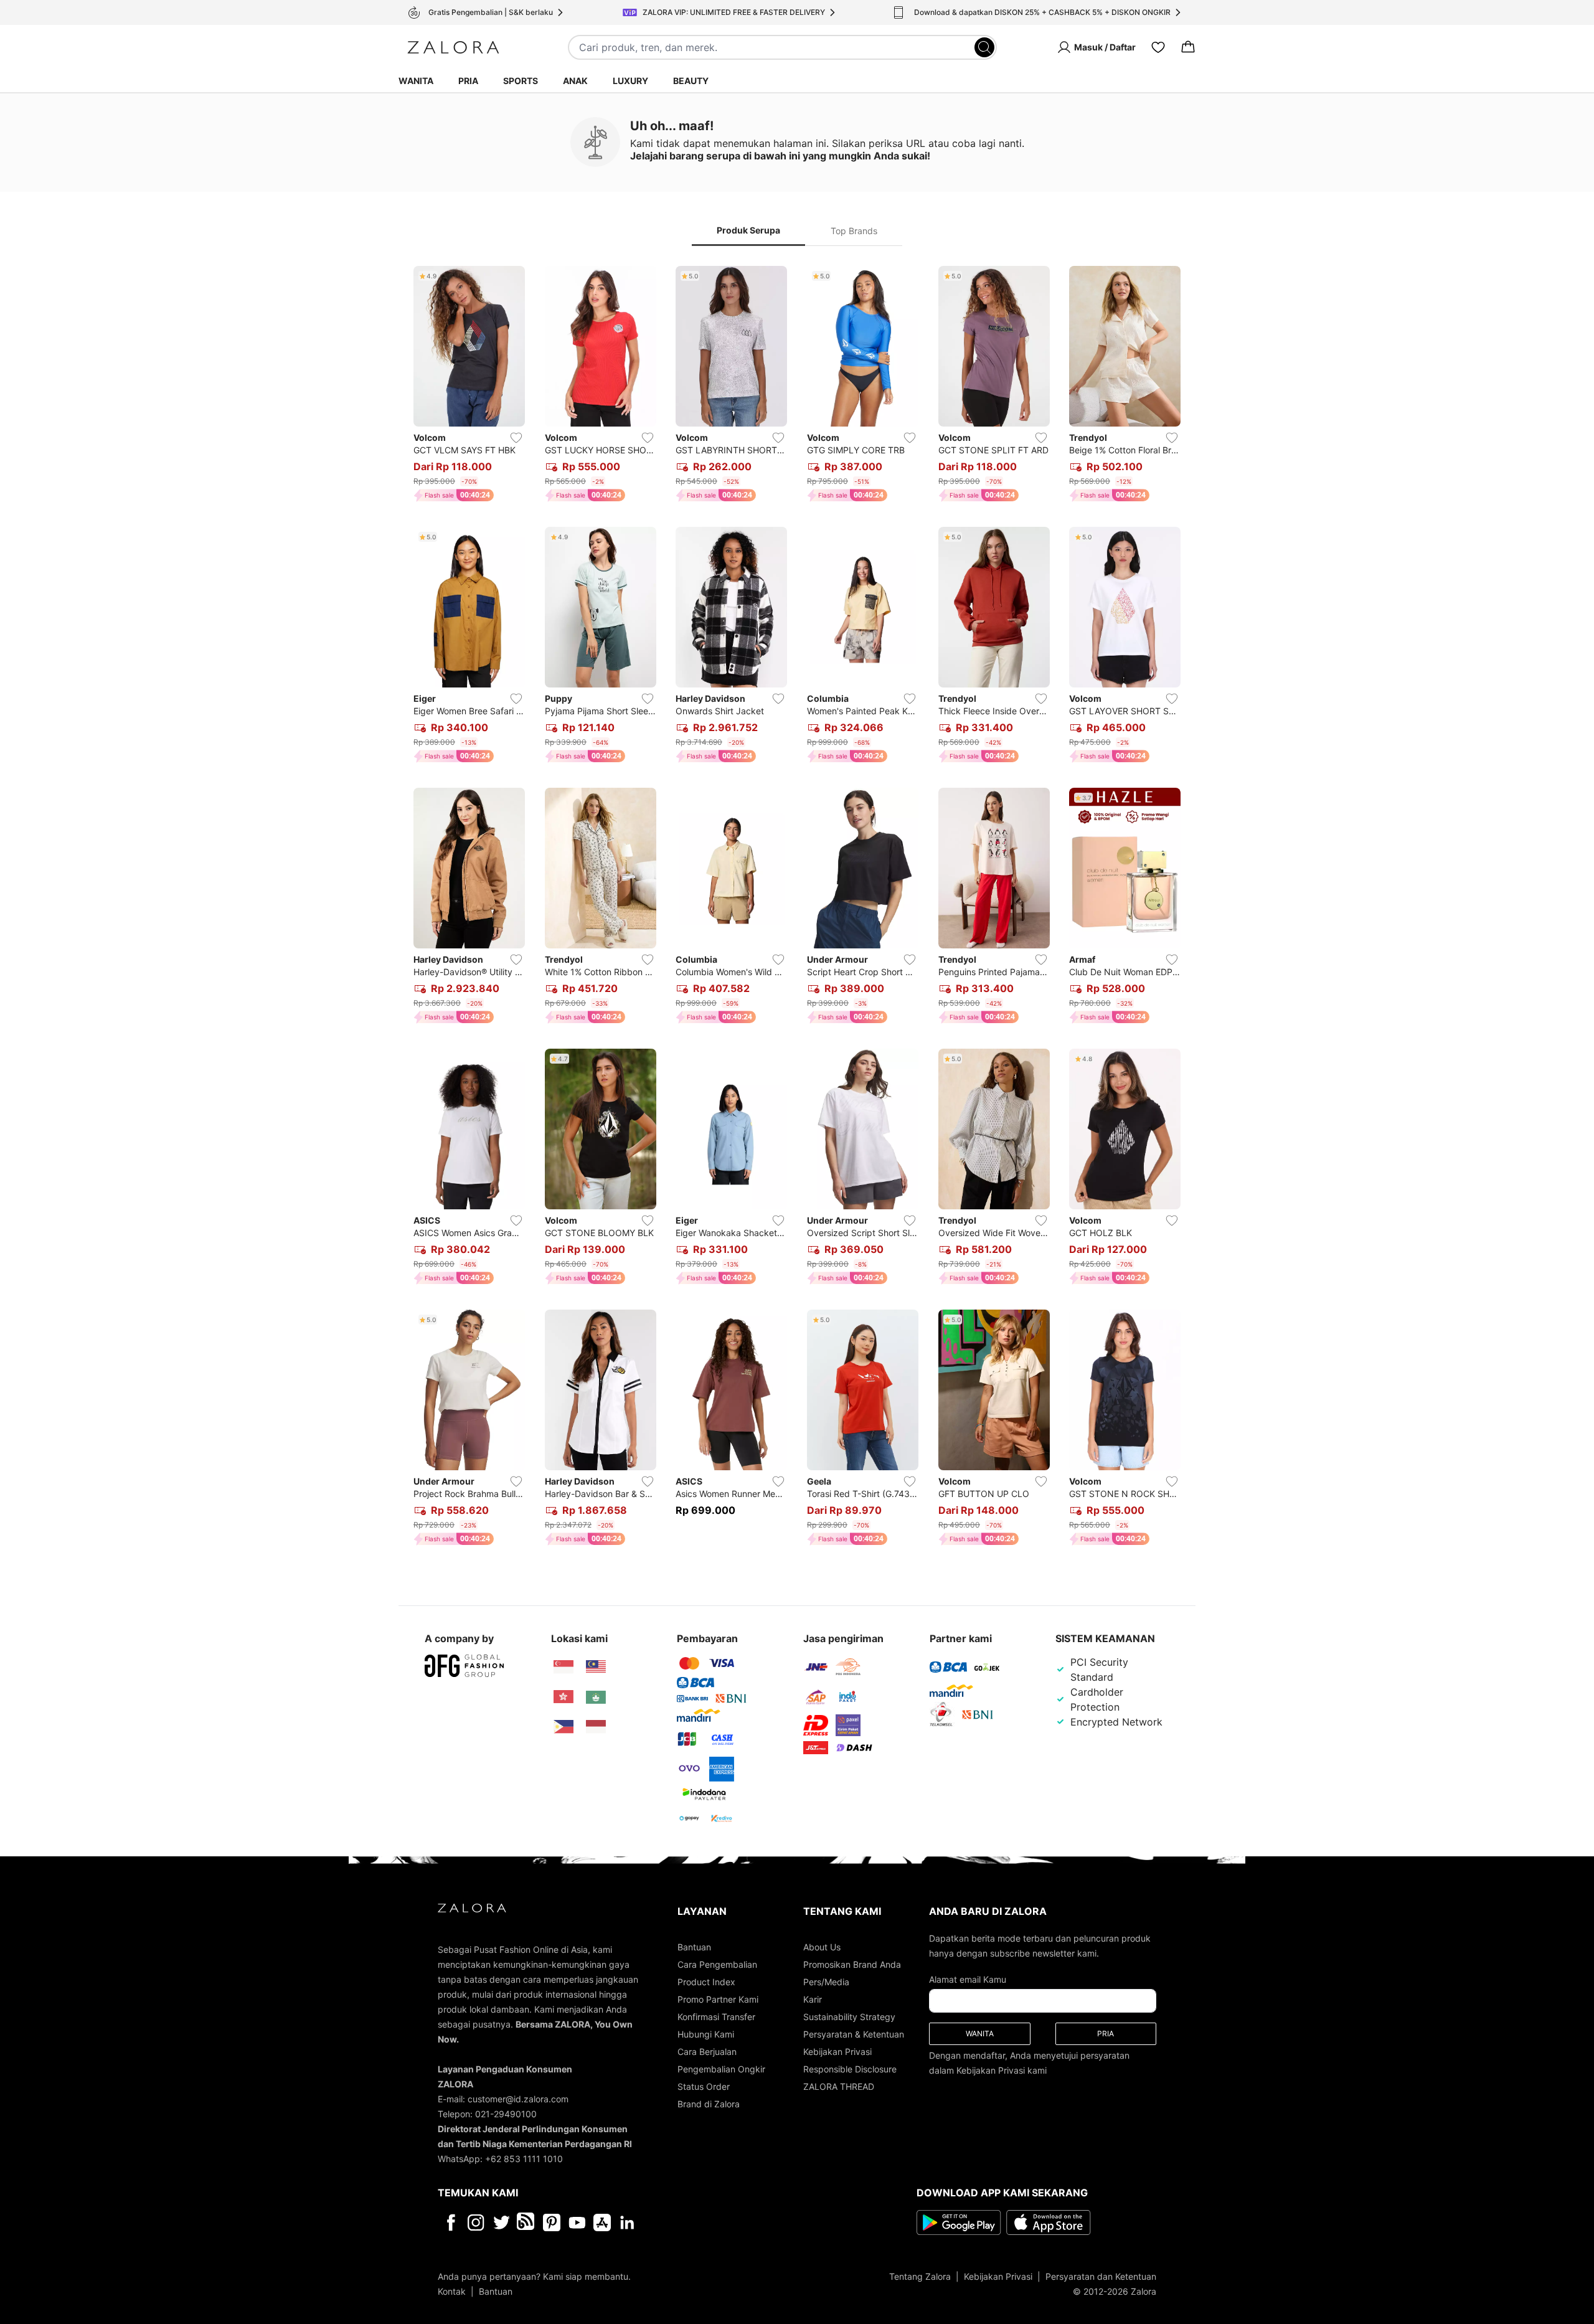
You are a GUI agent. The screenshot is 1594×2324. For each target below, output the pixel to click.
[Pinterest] (552, 2222)
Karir (813, 1999)
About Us (822, 1947)
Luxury (630, 81)
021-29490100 (506, 2114)
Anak (575, 81)
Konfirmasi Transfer (716, 2017)
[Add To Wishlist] (516, 438)
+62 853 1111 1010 (524, 2159)
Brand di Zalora (709, 2104)
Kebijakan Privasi (837, 2052)
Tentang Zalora (920, 2276)
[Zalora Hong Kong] (564, 1697)
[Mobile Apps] (602, 2222)
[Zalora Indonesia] (596, 1727)
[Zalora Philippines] (564, 1727)
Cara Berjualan (707, 2052)
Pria (468, 81)
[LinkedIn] (627, 2222)
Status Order (704, 2086)
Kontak (452, 2291)
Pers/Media (826, 1982)
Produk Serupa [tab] (748, 230)
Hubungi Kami (706, 2034)
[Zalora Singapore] (564, 1667)
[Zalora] (453, 47)
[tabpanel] (797, 908)
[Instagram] (476, 2222)
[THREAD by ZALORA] (527, 2222)
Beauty (691, 81)
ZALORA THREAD (839, 2086)
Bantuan (694, 1947)
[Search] (984, 47)
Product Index (706, 1982)
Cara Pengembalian (717, 1964)
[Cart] (1188, 47)
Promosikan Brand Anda (852, 1964)
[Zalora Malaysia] (596, 1667)
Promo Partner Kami (718, 1999)
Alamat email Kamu (968, 1979)
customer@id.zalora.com (518, 2099)
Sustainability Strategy (849, 2017)
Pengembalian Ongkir (721, 2069)
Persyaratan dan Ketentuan (1101, 2276)
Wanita (416, 81)
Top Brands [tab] (854, 231)
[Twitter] (502, 2222)
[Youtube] (577, 2222)
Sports (521, 81)
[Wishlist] (1158, 47)
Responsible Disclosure (850, 2069)
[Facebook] (450, 2222)
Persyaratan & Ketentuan (854, 2034)
